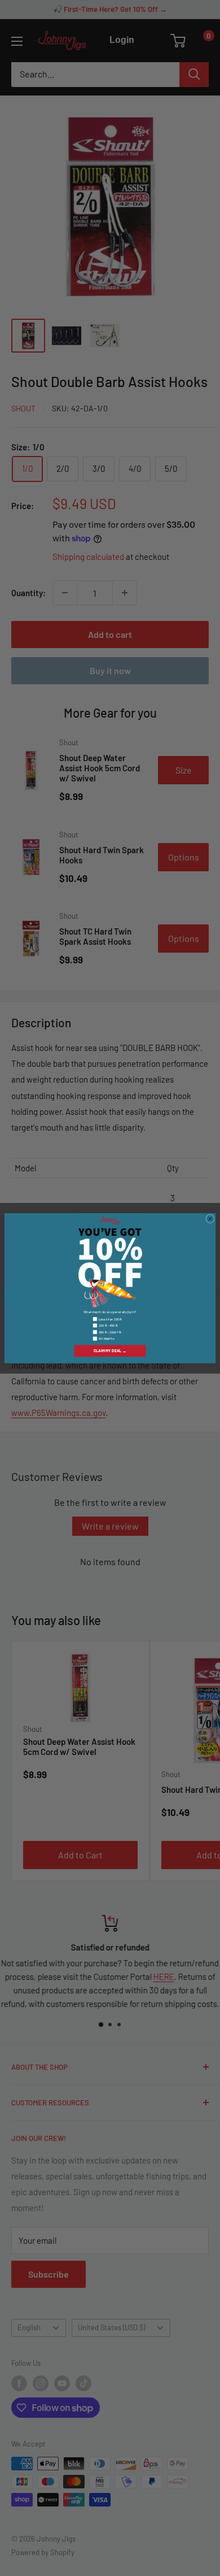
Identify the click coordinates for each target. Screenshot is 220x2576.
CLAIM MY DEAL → (110, 1350)
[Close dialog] (210, 1219)
